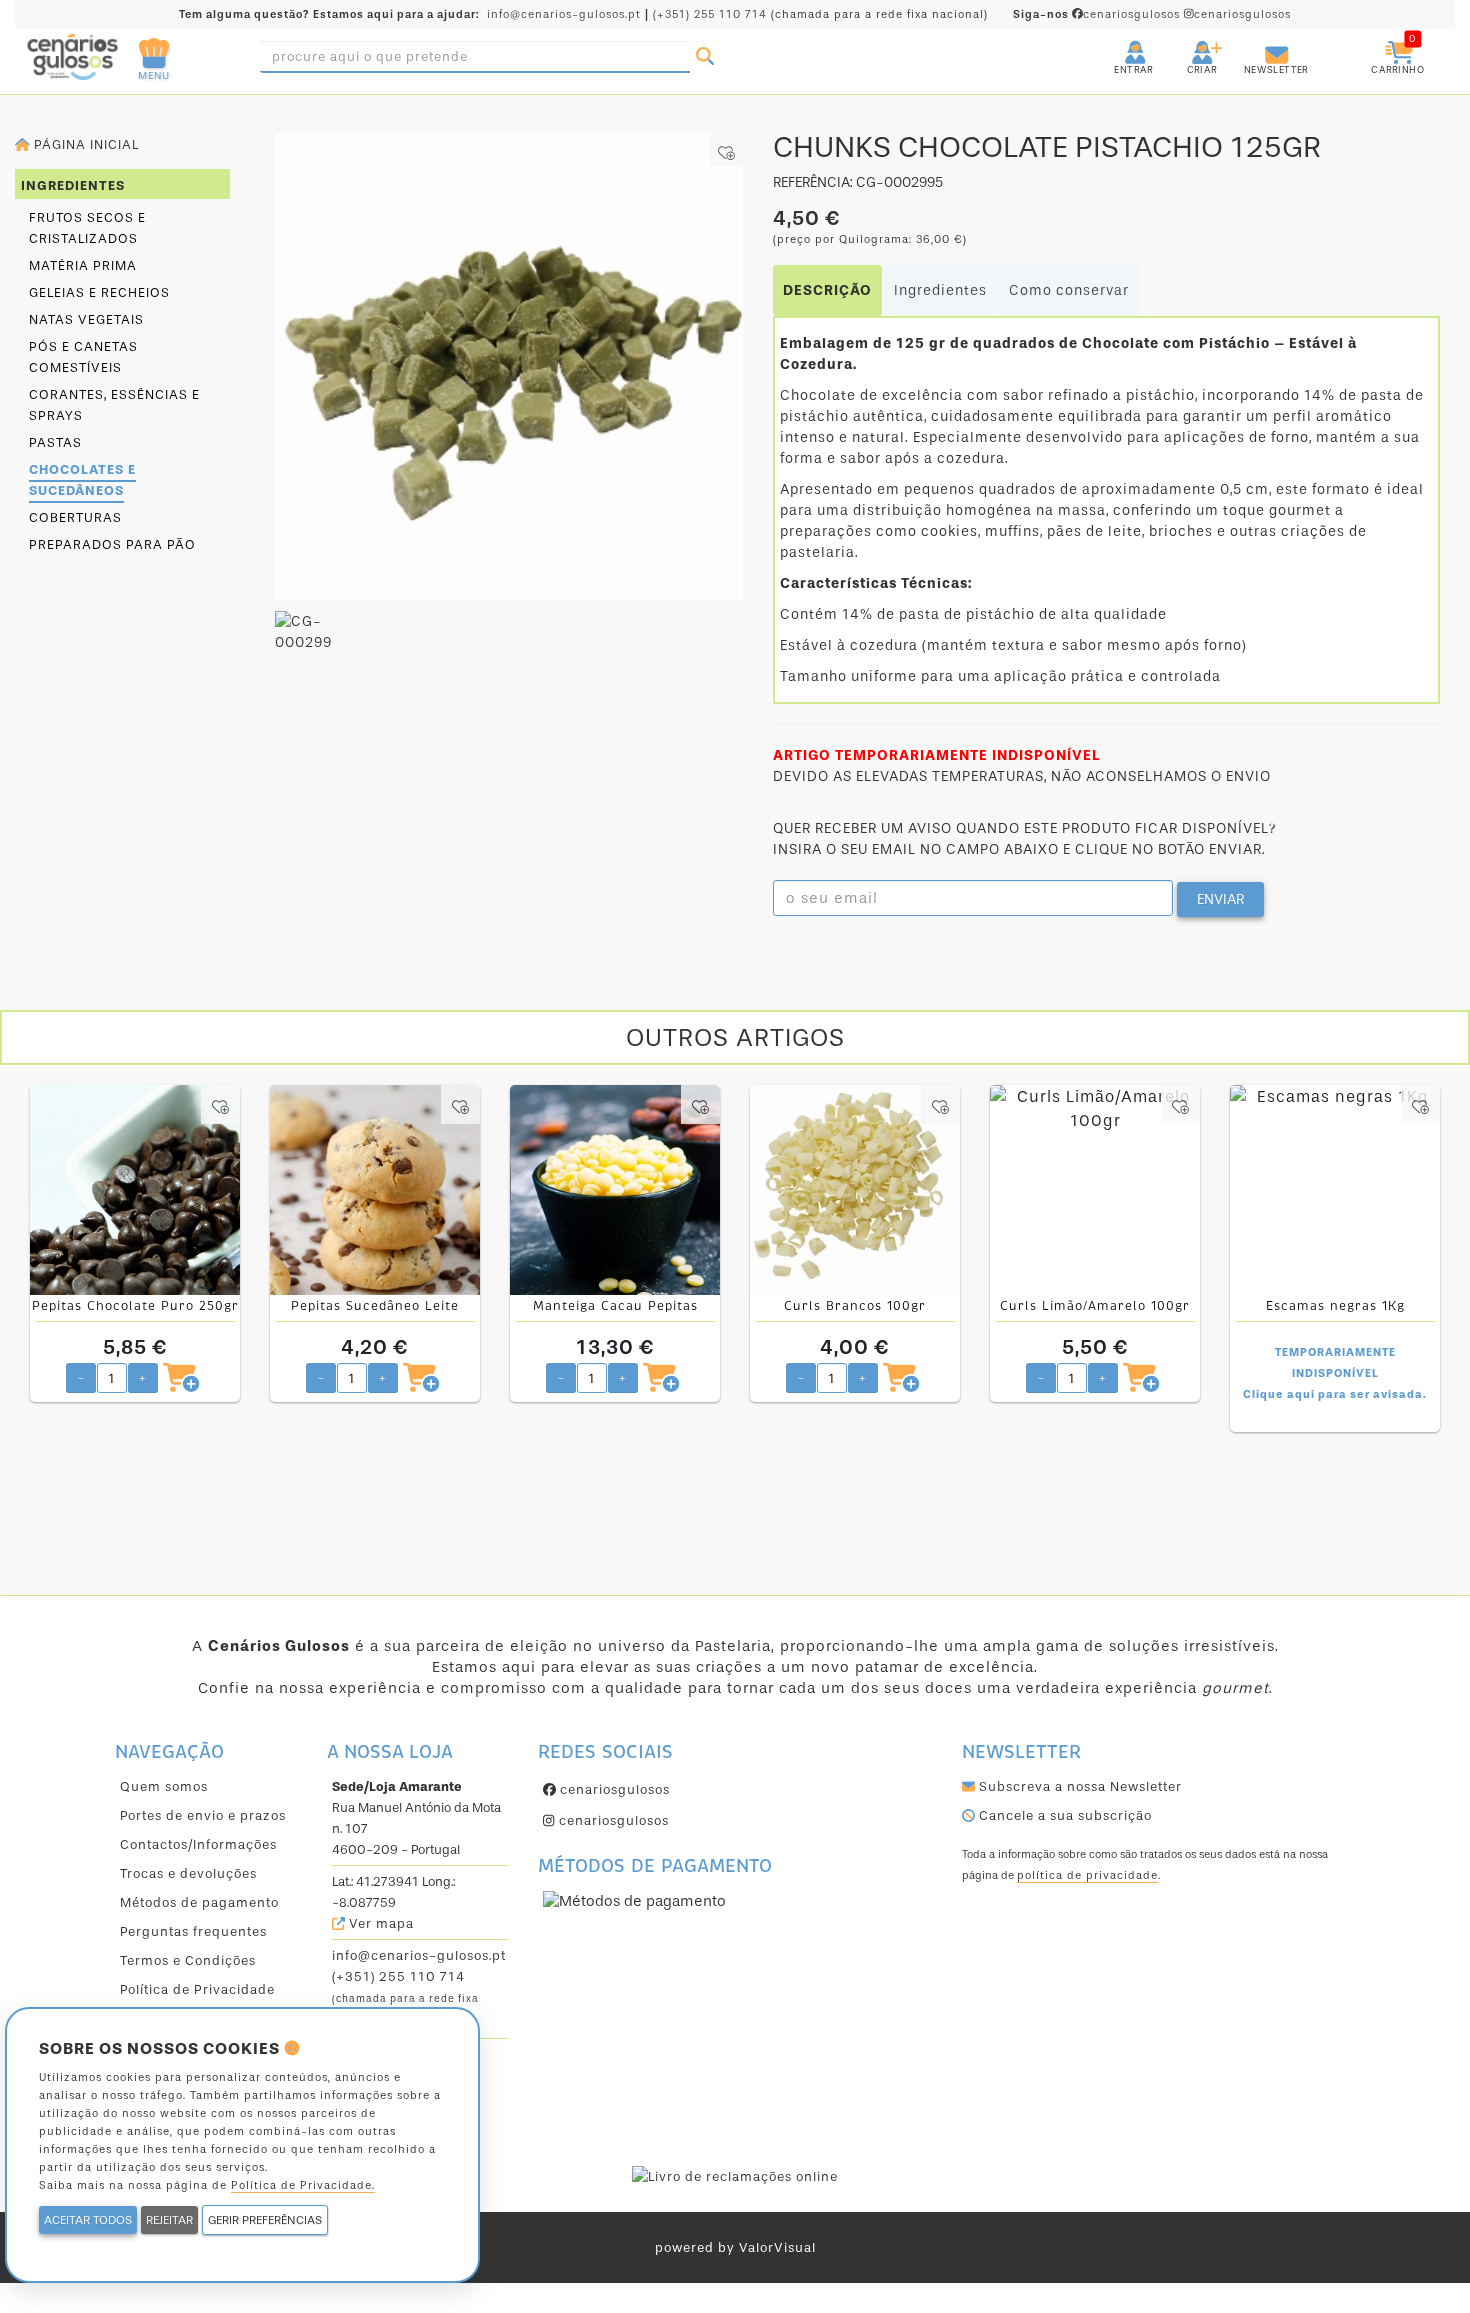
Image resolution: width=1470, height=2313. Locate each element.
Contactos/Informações (198, 1844)
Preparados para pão (112, 544)
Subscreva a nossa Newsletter (1078, 1786)
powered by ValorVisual (735, 2247)
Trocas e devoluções (188, 1873)
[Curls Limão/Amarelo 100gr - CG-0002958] (1095, 1190)
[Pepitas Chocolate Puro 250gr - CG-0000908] (135, 1190)
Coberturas (75, 517)
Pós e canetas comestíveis (83, 357)
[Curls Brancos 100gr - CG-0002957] (855, 1190)
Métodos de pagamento (199, 1902)
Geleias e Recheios (99, 292)
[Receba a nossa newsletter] (1257, 44)
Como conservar (1069, 290)
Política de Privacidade (197, 1989)
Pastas (55, 442)
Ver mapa (379, 1923)
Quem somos (164, 1786)
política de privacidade (1087, 1875)
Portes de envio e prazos (203, 1815)
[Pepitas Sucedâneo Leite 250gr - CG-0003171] (375, 1190)
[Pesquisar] (705, 57)
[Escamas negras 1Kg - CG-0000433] (1335, 1190)
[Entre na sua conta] (1117, 44)
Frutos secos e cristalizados (87, 228)
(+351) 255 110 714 (710, 14)
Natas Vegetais (86, 319)
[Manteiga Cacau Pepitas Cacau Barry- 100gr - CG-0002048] (615, 1190)
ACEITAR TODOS (88, 2220)
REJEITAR (169, 2220)
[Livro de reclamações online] (735, 2175)
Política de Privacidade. (303, 2185)
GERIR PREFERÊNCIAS (265, 2220)
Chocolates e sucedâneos (82, 480)
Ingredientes (940, 290)
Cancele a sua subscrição (1063, 1815)
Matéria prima (83, 265)
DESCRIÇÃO (827, 290)
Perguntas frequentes (193, 1931)
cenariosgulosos (1098, 14)
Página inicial (84, 144)
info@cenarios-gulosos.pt (564, 14)
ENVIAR (1220, 899)
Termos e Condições (188, 1960)
